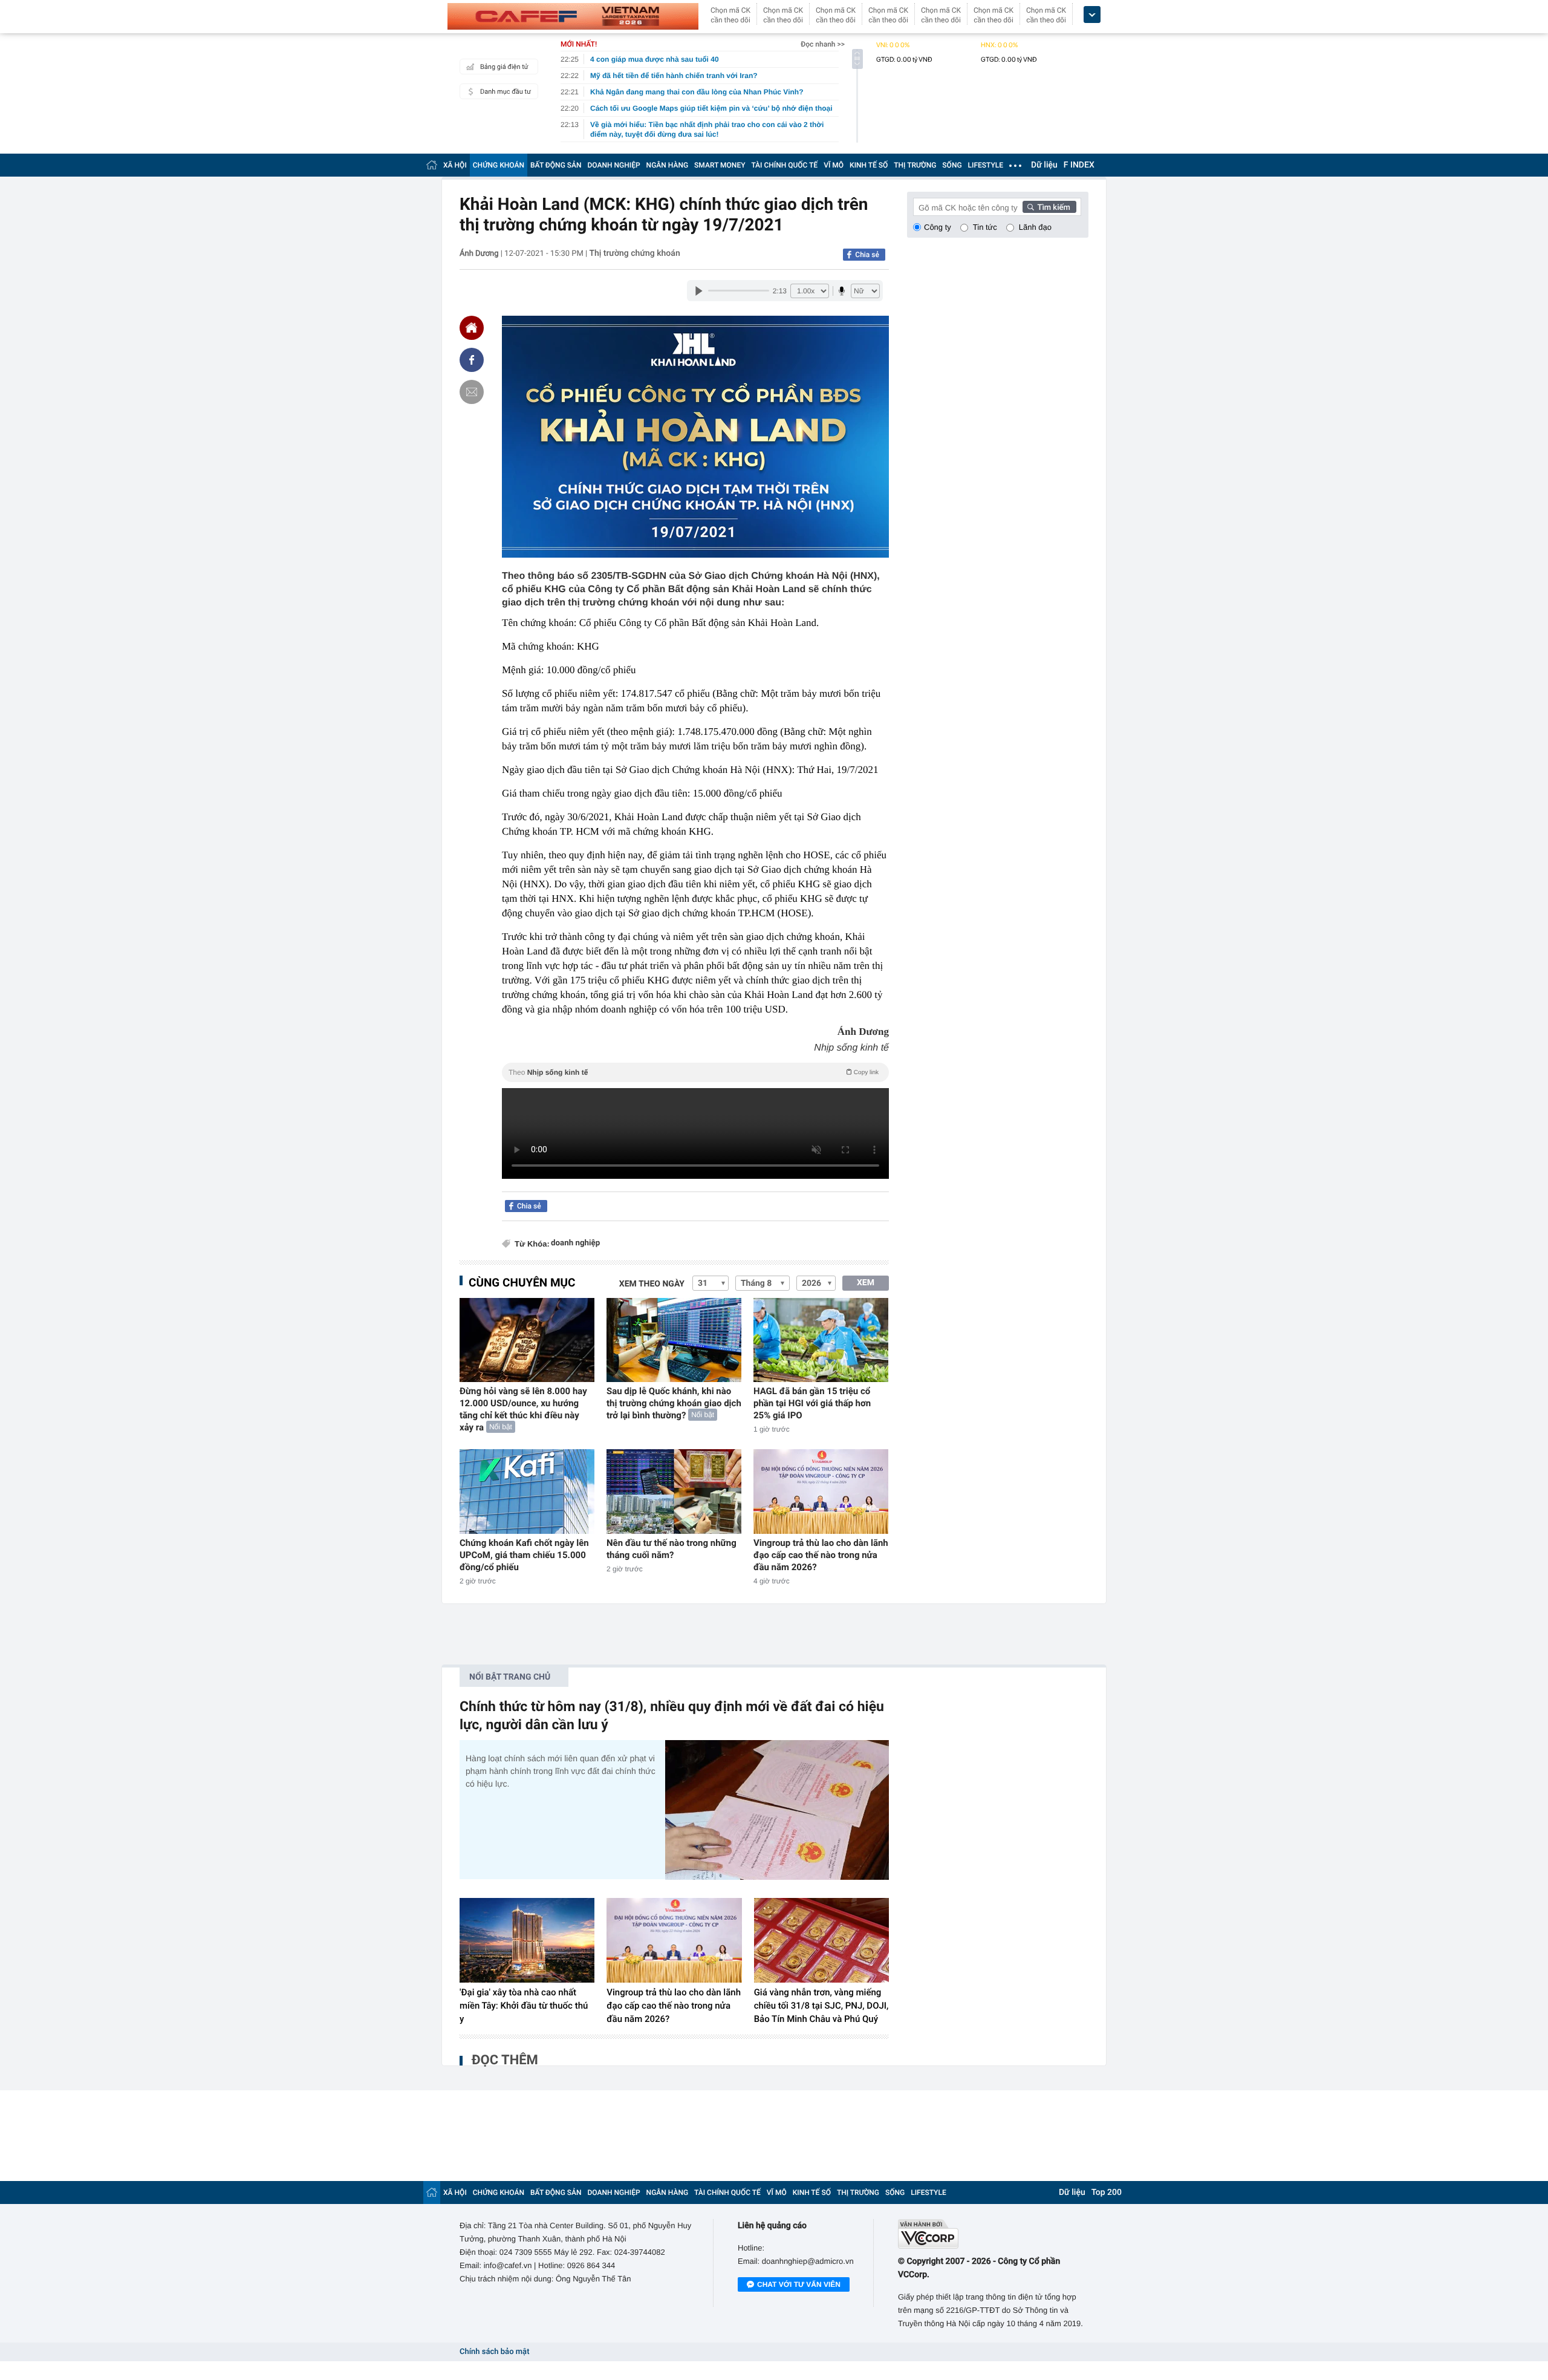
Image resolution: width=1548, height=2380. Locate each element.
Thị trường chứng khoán (634, 253)
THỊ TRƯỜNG (915, 165)
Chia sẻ (867, 255)
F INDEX (1079, 165)
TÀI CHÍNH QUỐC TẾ (784, 165)
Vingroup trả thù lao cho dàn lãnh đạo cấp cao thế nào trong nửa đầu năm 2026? (821, 1555)
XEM (866, 1283)
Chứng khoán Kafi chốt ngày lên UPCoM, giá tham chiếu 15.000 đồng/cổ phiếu (524, 1555)
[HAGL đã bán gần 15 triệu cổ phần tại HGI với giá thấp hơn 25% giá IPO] (821, 1340)
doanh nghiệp (575, 1243)
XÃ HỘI (455, 165)
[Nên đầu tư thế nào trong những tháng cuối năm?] (674, 1491)
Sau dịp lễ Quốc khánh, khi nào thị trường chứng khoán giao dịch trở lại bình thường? (674, 1403)
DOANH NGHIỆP (614, 165)
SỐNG (952, 165)
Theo (694, 1072)
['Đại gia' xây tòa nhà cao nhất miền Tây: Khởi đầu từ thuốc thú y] (527, 1940)
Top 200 (1107, 2193)
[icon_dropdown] (1092, 15)
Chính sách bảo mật (494, 2352)
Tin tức (985, 227)
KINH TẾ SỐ (869, 165)
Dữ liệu (1044, 165)
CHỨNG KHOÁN (499, 165)
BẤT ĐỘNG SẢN (556, 165)
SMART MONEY (720, 165)
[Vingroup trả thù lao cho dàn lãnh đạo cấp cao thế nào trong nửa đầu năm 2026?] (821, 1491)
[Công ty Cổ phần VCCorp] (993, 2234)
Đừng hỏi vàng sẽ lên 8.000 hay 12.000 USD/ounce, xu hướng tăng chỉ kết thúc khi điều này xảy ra (523, 1409)
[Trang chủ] (432, 165)
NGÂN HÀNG (668, 165)
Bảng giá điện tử (504, 67)
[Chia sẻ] (472, 360)
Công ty (938, 227)
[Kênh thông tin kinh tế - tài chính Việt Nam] (573, 16)
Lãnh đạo (1035, 227)
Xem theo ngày (652, 1284)
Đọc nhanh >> (823, 44)
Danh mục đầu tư (506, 92)
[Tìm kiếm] (1050, 207)
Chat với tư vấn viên (799, 2284)
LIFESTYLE (986, 165)
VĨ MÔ (834, 165)
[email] (472, 392)
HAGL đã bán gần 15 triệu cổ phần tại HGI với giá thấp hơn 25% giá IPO (812, 1403)
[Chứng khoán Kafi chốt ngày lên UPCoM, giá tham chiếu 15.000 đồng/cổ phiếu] (527, 1491)
